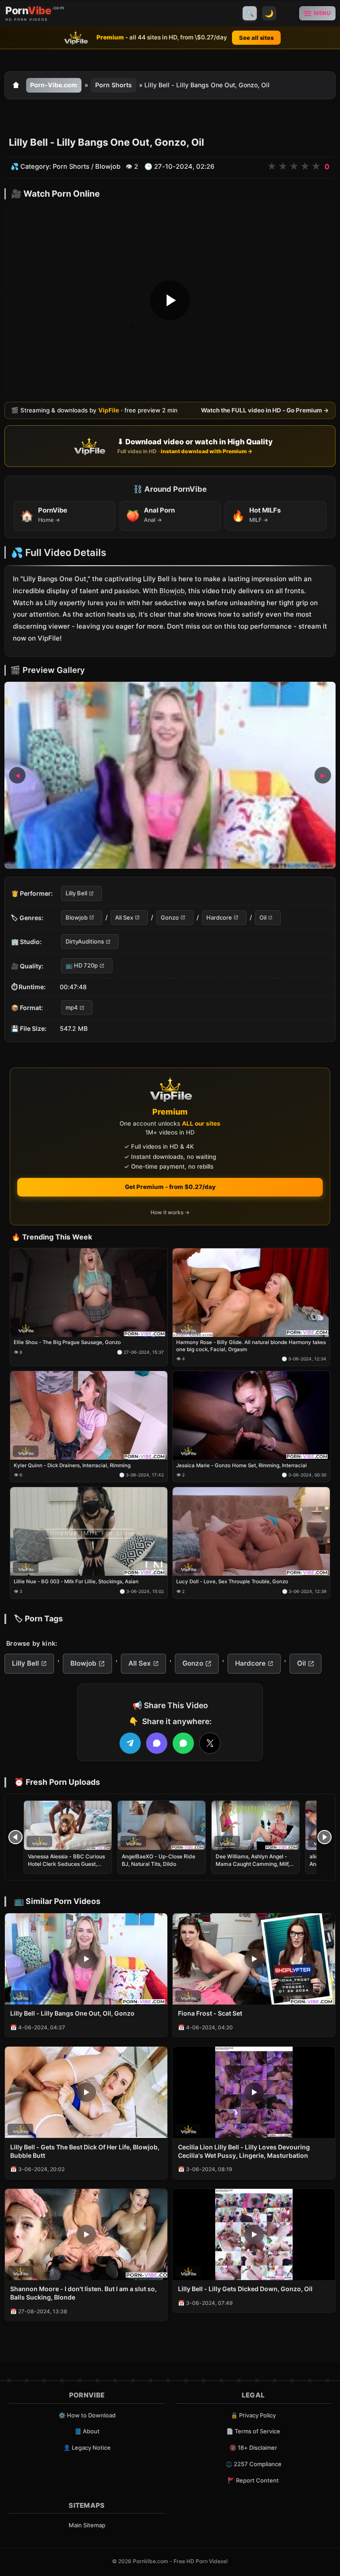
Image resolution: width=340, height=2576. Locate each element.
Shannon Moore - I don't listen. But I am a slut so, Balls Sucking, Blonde (83, 2293)
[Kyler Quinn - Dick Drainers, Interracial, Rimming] (89, 1415)
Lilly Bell (76, 893)
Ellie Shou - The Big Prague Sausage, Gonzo (67, 1342)
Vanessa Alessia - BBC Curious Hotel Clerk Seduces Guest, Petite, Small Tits (66, 1863)
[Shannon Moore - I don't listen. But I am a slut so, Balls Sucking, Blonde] (86, 2234)
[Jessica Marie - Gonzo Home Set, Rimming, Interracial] (251, 1415)
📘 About (87, 2431)
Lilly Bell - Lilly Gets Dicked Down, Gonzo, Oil (245, 2289)
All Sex (124, 917)
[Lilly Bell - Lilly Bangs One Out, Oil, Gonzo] (86, 1959)
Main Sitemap (87, 2525)
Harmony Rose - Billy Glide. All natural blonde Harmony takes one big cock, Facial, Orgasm (251, 1346)
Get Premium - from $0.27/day (170, 1187)
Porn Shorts (114, 85)
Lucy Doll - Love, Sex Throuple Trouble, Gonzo (232, 1581)
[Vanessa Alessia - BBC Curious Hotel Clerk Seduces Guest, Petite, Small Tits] (68, 1825)
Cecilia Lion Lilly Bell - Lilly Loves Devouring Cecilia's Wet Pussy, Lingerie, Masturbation (244, 2151)
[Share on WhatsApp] (183, 1743)
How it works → (170, 1212)
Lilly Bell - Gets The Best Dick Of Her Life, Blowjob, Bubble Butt (85, 2151)
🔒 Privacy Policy (253, 2415)
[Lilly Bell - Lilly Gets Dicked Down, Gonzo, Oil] (254, 2234)
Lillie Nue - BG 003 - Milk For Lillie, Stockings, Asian (76, 1581)
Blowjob (108, 166)
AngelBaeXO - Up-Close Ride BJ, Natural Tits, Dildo (158, 1860)
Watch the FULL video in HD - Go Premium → (265, 410)
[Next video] (325, 1837)
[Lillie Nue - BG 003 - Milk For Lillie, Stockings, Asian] (89, 1531)
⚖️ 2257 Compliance (253, 2464)
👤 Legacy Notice (87, 2448)
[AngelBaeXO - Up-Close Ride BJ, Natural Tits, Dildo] (162, 1825)
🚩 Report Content (253, 2480)
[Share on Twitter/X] (210, 1743)
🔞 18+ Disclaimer (253, 2448)
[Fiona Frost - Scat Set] (254, 1959)
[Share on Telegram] (130, 1743)
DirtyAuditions (85, 941)
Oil (263, 917)
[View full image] (170, 775)
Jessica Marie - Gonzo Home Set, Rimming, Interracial (241, 1465)
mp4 (72, 1007)
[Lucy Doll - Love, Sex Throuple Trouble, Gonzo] (251, 1531)
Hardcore (219, 917)
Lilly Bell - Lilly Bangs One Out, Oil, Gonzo (72, 2013)
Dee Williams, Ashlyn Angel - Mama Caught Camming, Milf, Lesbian (253, 1863)
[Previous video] (15, 1837)
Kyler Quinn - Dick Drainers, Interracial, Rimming (72, 1465)
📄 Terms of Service (253, 2431)
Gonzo (170, 917)
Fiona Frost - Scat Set (210, 2013)
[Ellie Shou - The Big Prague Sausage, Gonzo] (89, 1293)
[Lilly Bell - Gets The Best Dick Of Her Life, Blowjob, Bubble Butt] (86, 2092)
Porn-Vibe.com (54, 85)
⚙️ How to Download (87, 2415)
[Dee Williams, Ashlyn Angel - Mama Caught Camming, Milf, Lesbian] (255, 1825)
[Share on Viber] (157, 1743)
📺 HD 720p (82, 965)
